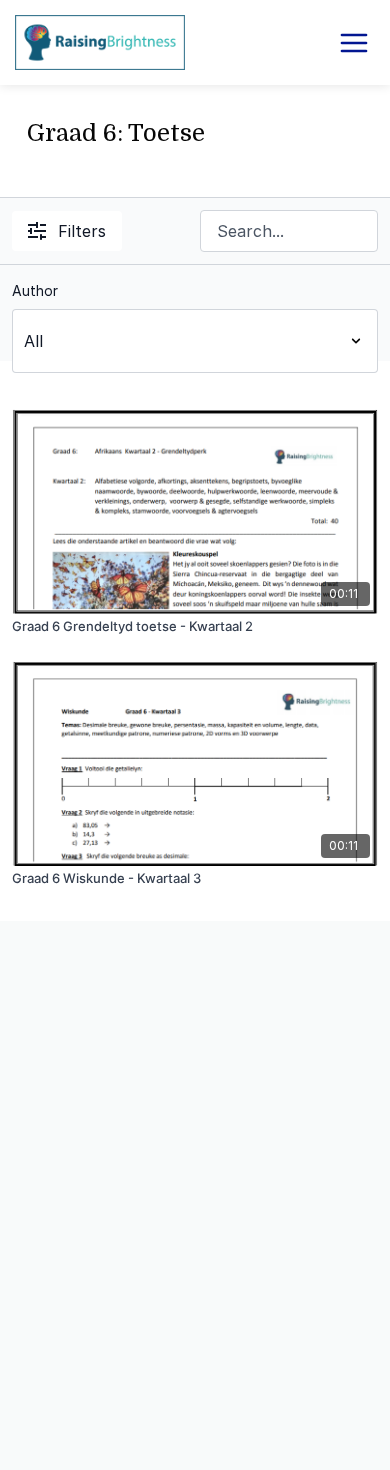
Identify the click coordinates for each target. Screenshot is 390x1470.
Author (35, 290)
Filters (82, 231)
